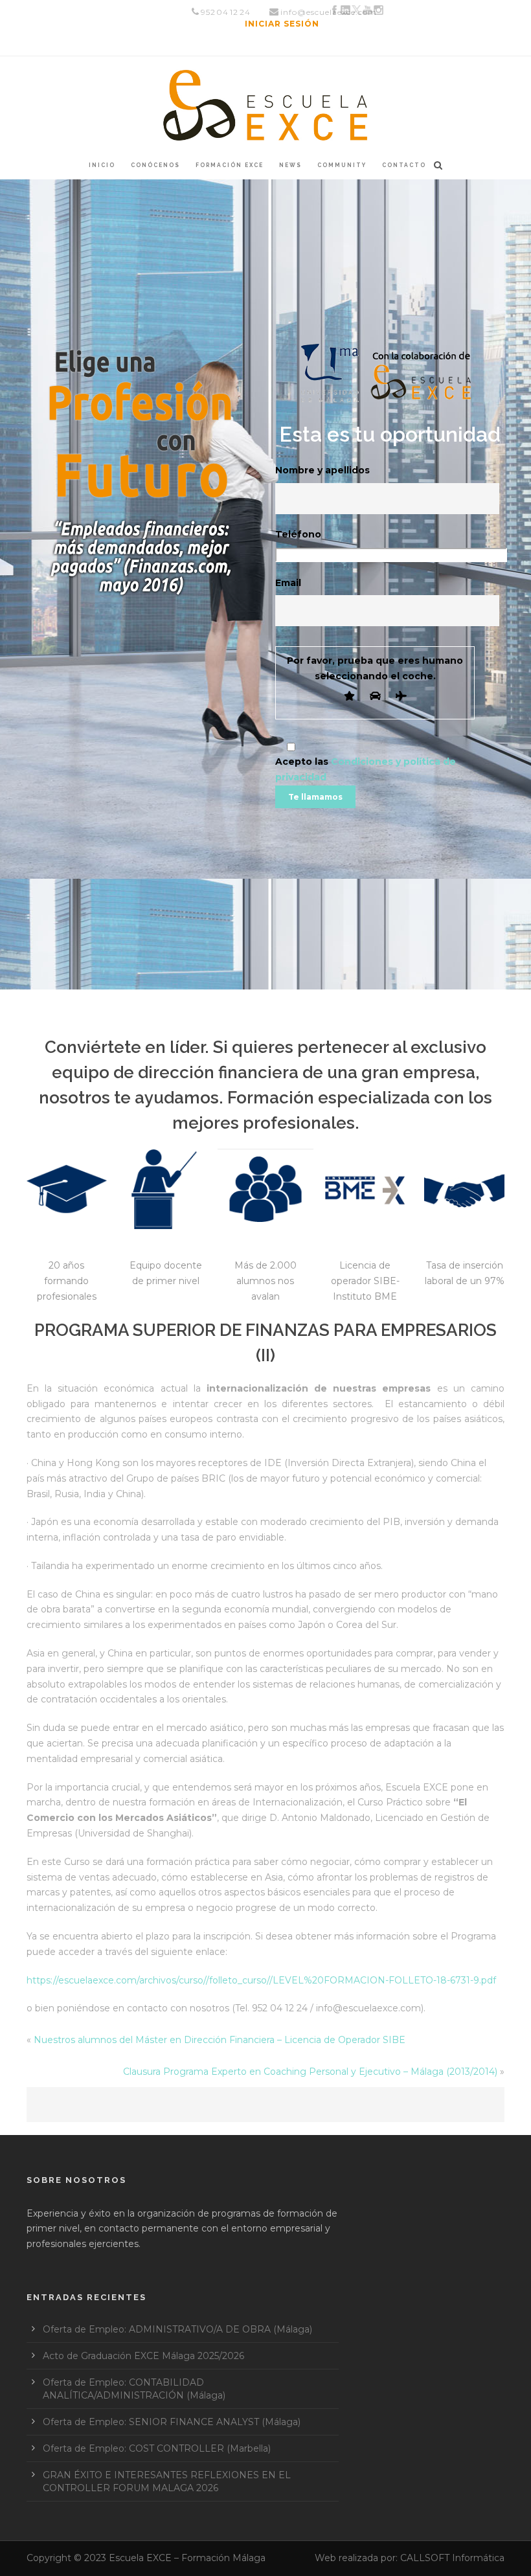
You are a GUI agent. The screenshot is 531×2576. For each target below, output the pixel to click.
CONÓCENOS (155, 165)
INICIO (102, 165)
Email (288, 583)
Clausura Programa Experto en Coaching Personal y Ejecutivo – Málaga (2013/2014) (310, 2072)
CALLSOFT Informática (452, 2558)
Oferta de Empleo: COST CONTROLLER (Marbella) (157, 2448)
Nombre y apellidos (322, 470)
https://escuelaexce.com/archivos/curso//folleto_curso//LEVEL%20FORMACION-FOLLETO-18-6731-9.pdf (261, 1980)
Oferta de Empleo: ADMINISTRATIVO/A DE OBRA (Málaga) (177, 2329)
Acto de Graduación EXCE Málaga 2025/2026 (143, 2356)
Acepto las (366, 769)
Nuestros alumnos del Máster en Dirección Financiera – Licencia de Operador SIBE (220, 2040)
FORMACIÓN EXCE (230, 165)
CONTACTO (404, 165)
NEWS (290, 165)
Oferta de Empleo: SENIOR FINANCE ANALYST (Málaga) (172, 2422)
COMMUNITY (342, 165)
